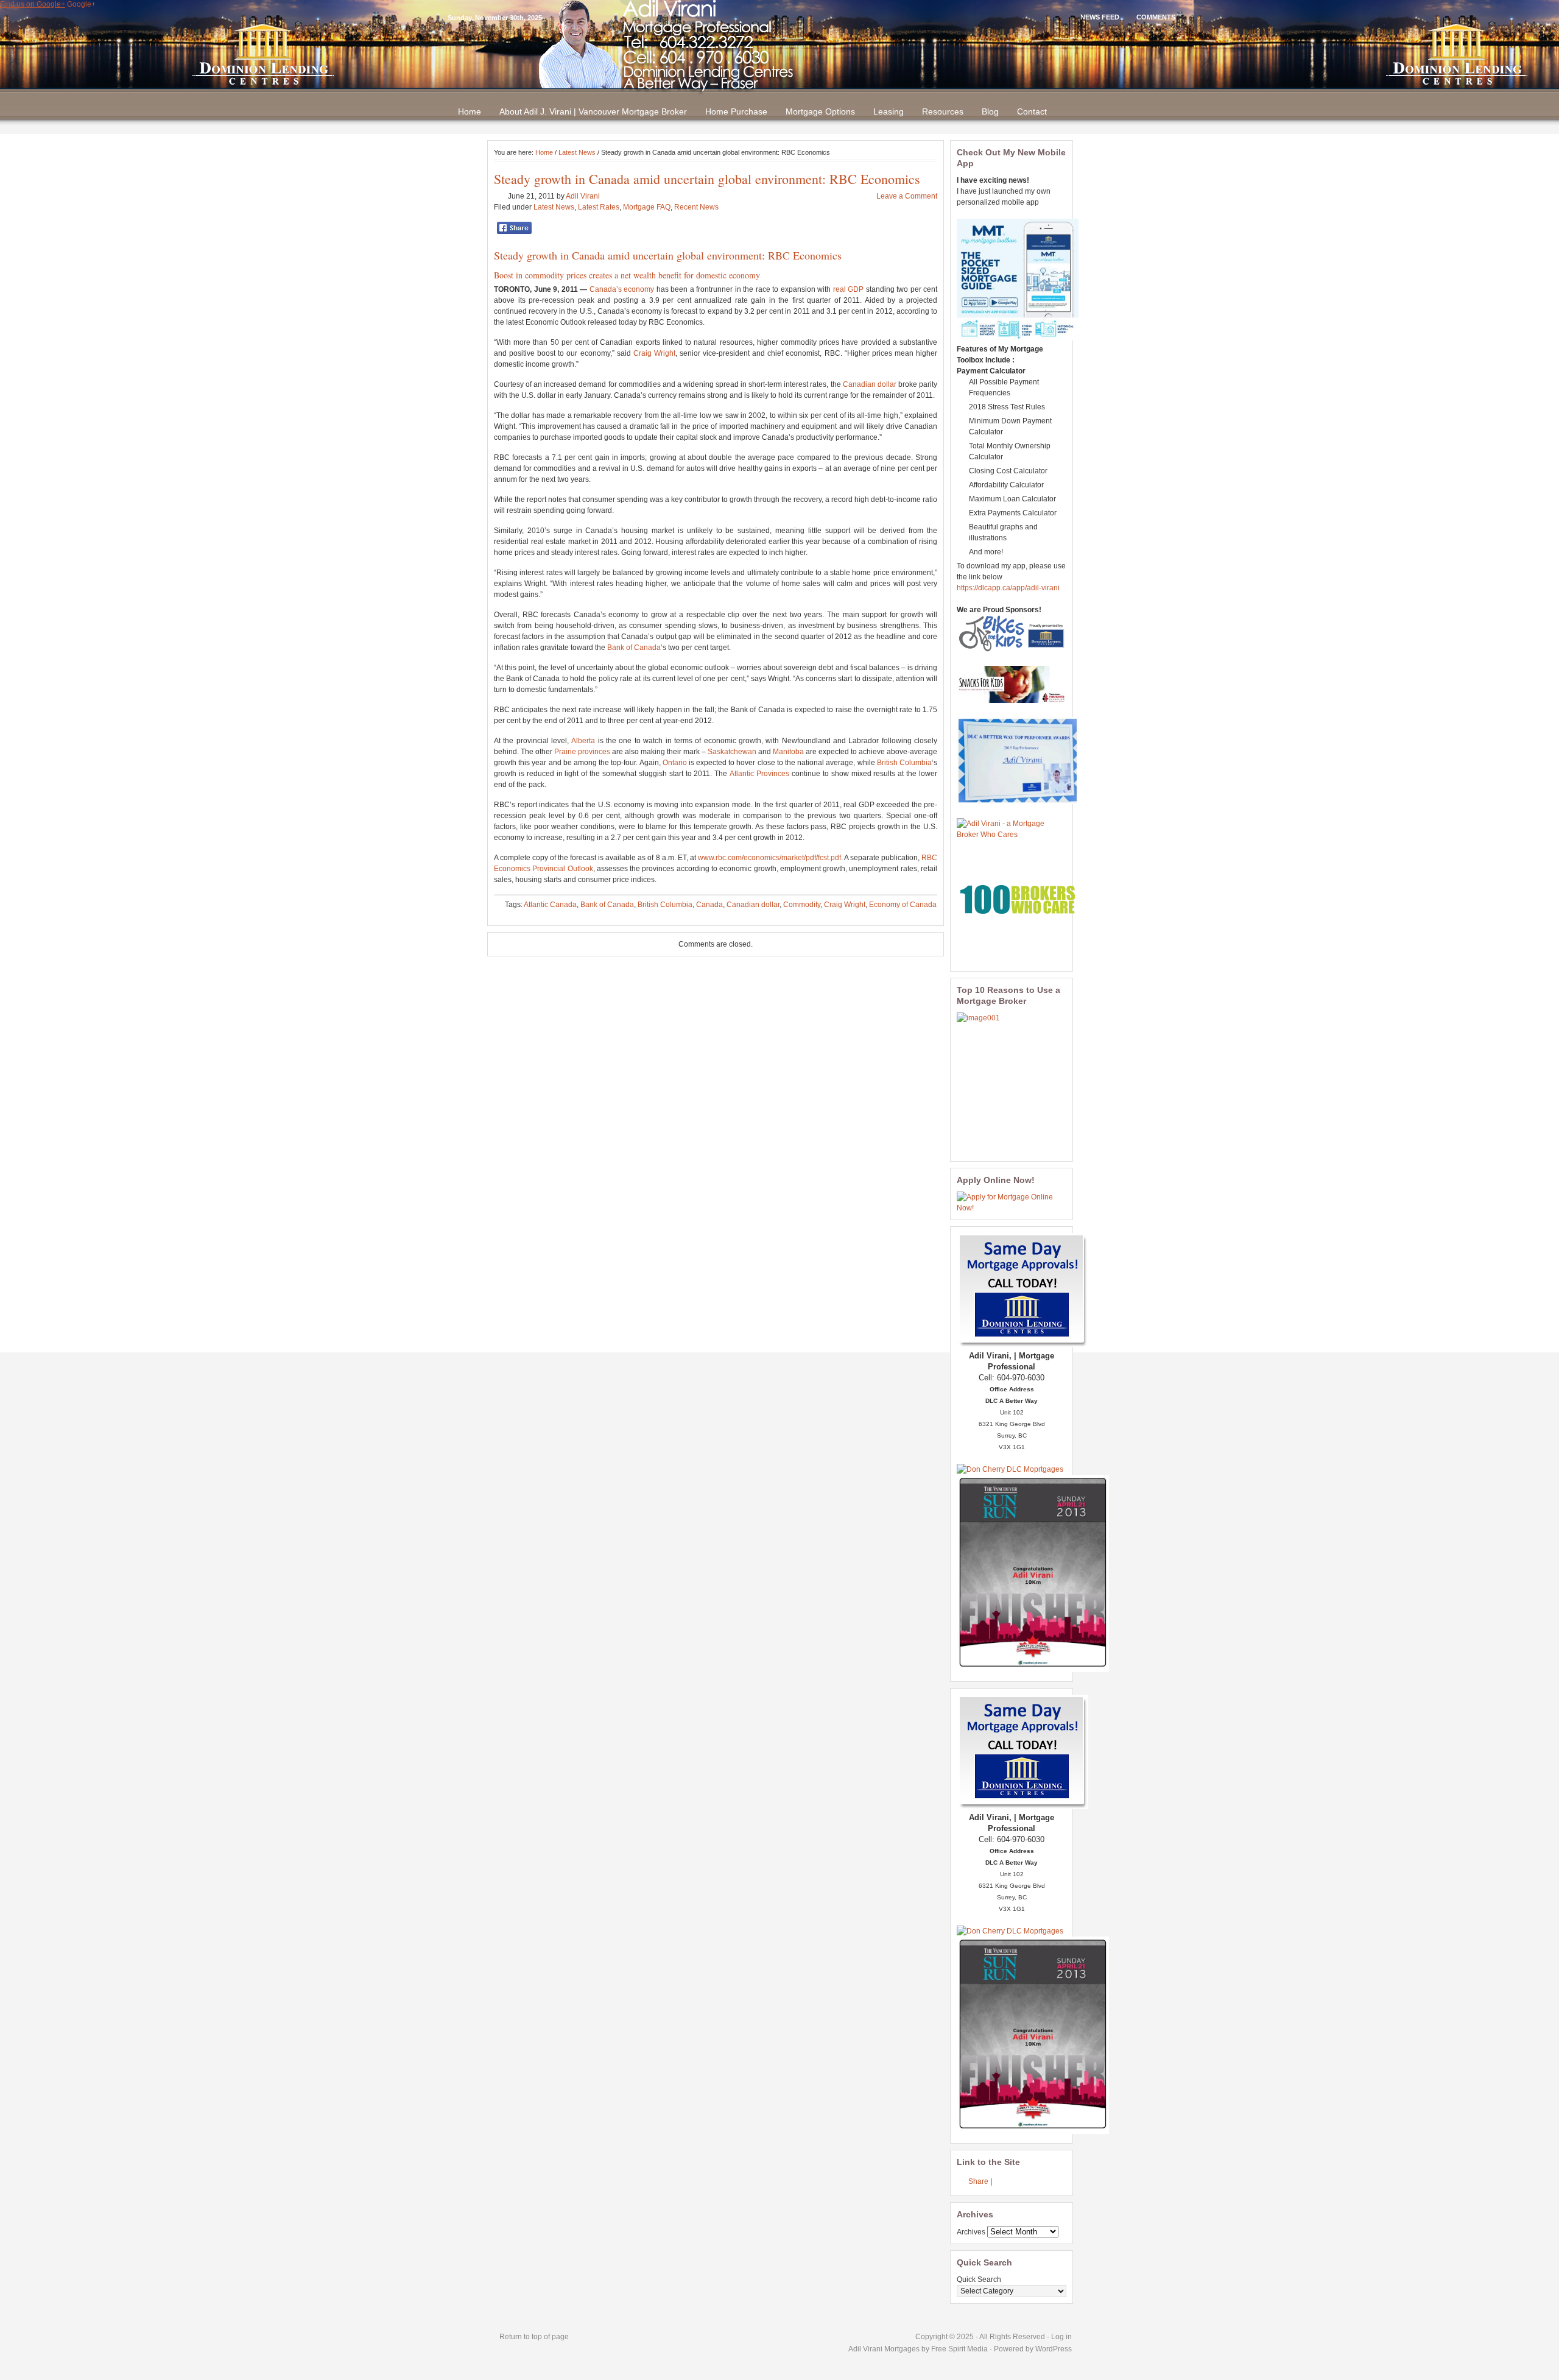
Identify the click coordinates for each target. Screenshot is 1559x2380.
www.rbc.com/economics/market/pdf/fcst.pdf (769, 858)
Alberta (583, 741)
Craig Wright (654, 353)
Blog (990, 111)
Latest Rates (599, 207)
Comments (1156, 17)
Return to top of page (534, 2337)
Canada (588, 255)
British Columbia (904, 763)
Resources (943, 111)
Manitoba (788, 752)
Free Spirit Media (959, 2349)
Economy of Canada (903, 905)
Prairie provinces (582, 752)
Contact (1032, 111)
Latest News (577, 152)
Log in (1061, 2337)
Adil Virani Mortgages (885, 2349)
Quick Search (979, 2279)
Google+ (81, 4)
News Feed (1100, 17)
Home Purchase (736, 111)
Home (470, 111)
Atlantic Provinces (759, 774)
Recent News (696, 207)
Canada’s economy (622, 289)
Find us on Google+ (33, 4)
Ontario (675, 763)
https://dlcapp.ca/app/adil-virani (1008, 588)
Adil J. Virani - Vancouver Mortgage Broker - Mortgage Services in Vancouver (779, 55)
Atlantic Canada (550, 905)
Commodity (802, 905)
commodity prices (556, 275)
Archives (971, 2232)
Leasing (889, 111)
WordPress (1054, 2349)
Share (978, 2181)
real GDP (849, 289)
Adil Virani (583, 196)
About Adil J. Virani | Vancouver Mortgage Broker (593, 111)
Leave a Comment (907, 196)
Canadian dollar (870, 384)
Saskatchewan (732, 752)
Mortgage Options (820, 111)
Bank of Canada (634, 648)
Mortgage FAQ (647, 207)
